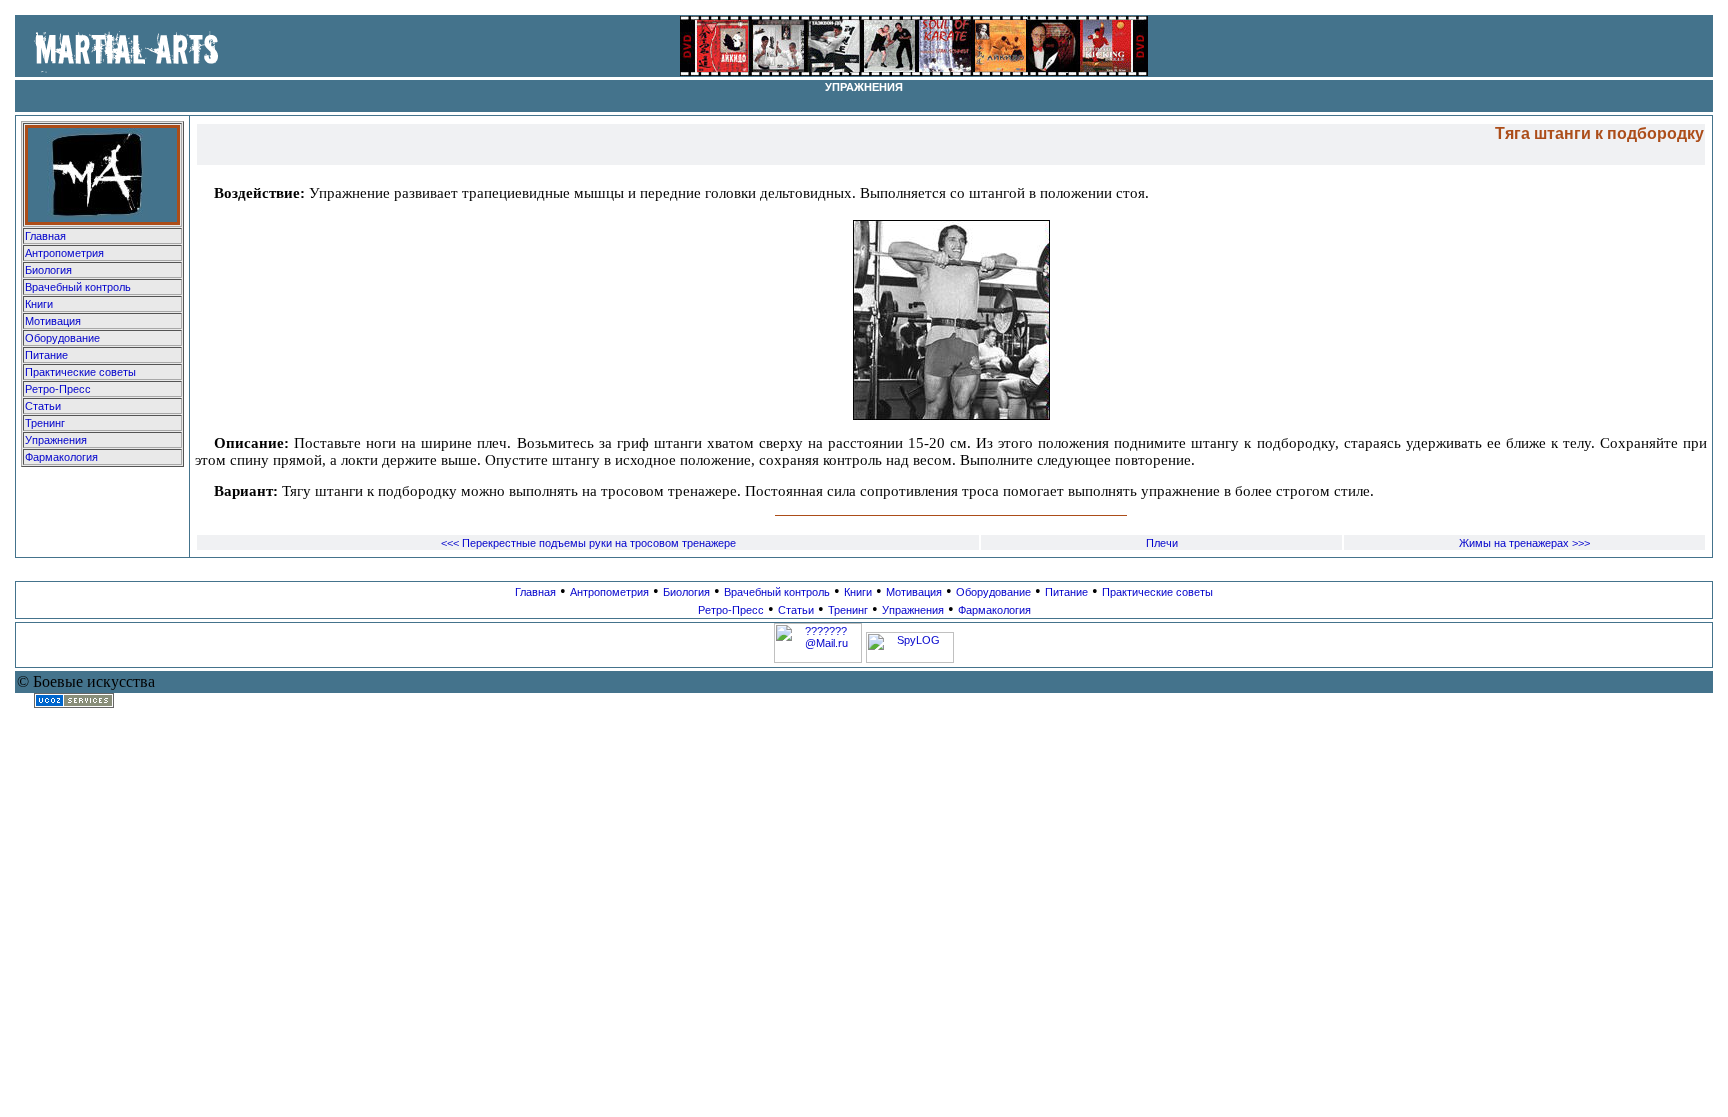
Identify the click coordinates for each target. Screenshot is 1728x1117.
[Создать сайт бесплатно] (74, 704)
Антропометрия (64, 253)
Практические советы (80, 372)
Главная (45, 236)
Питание (46, 355)
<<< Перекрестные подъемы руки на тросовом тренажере (588, 543)
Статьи (43, 406)
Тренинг (45, 423)
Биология (48, 270)
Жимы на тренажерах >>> (1524, 543)
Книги (39, 304)
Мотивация (53, 321)
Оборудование (62, 338)
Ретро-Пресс (58, 389)
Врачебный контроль (78, 287)
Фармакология (61, 457)
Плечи (1162, 543)
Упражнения (56, 440)
